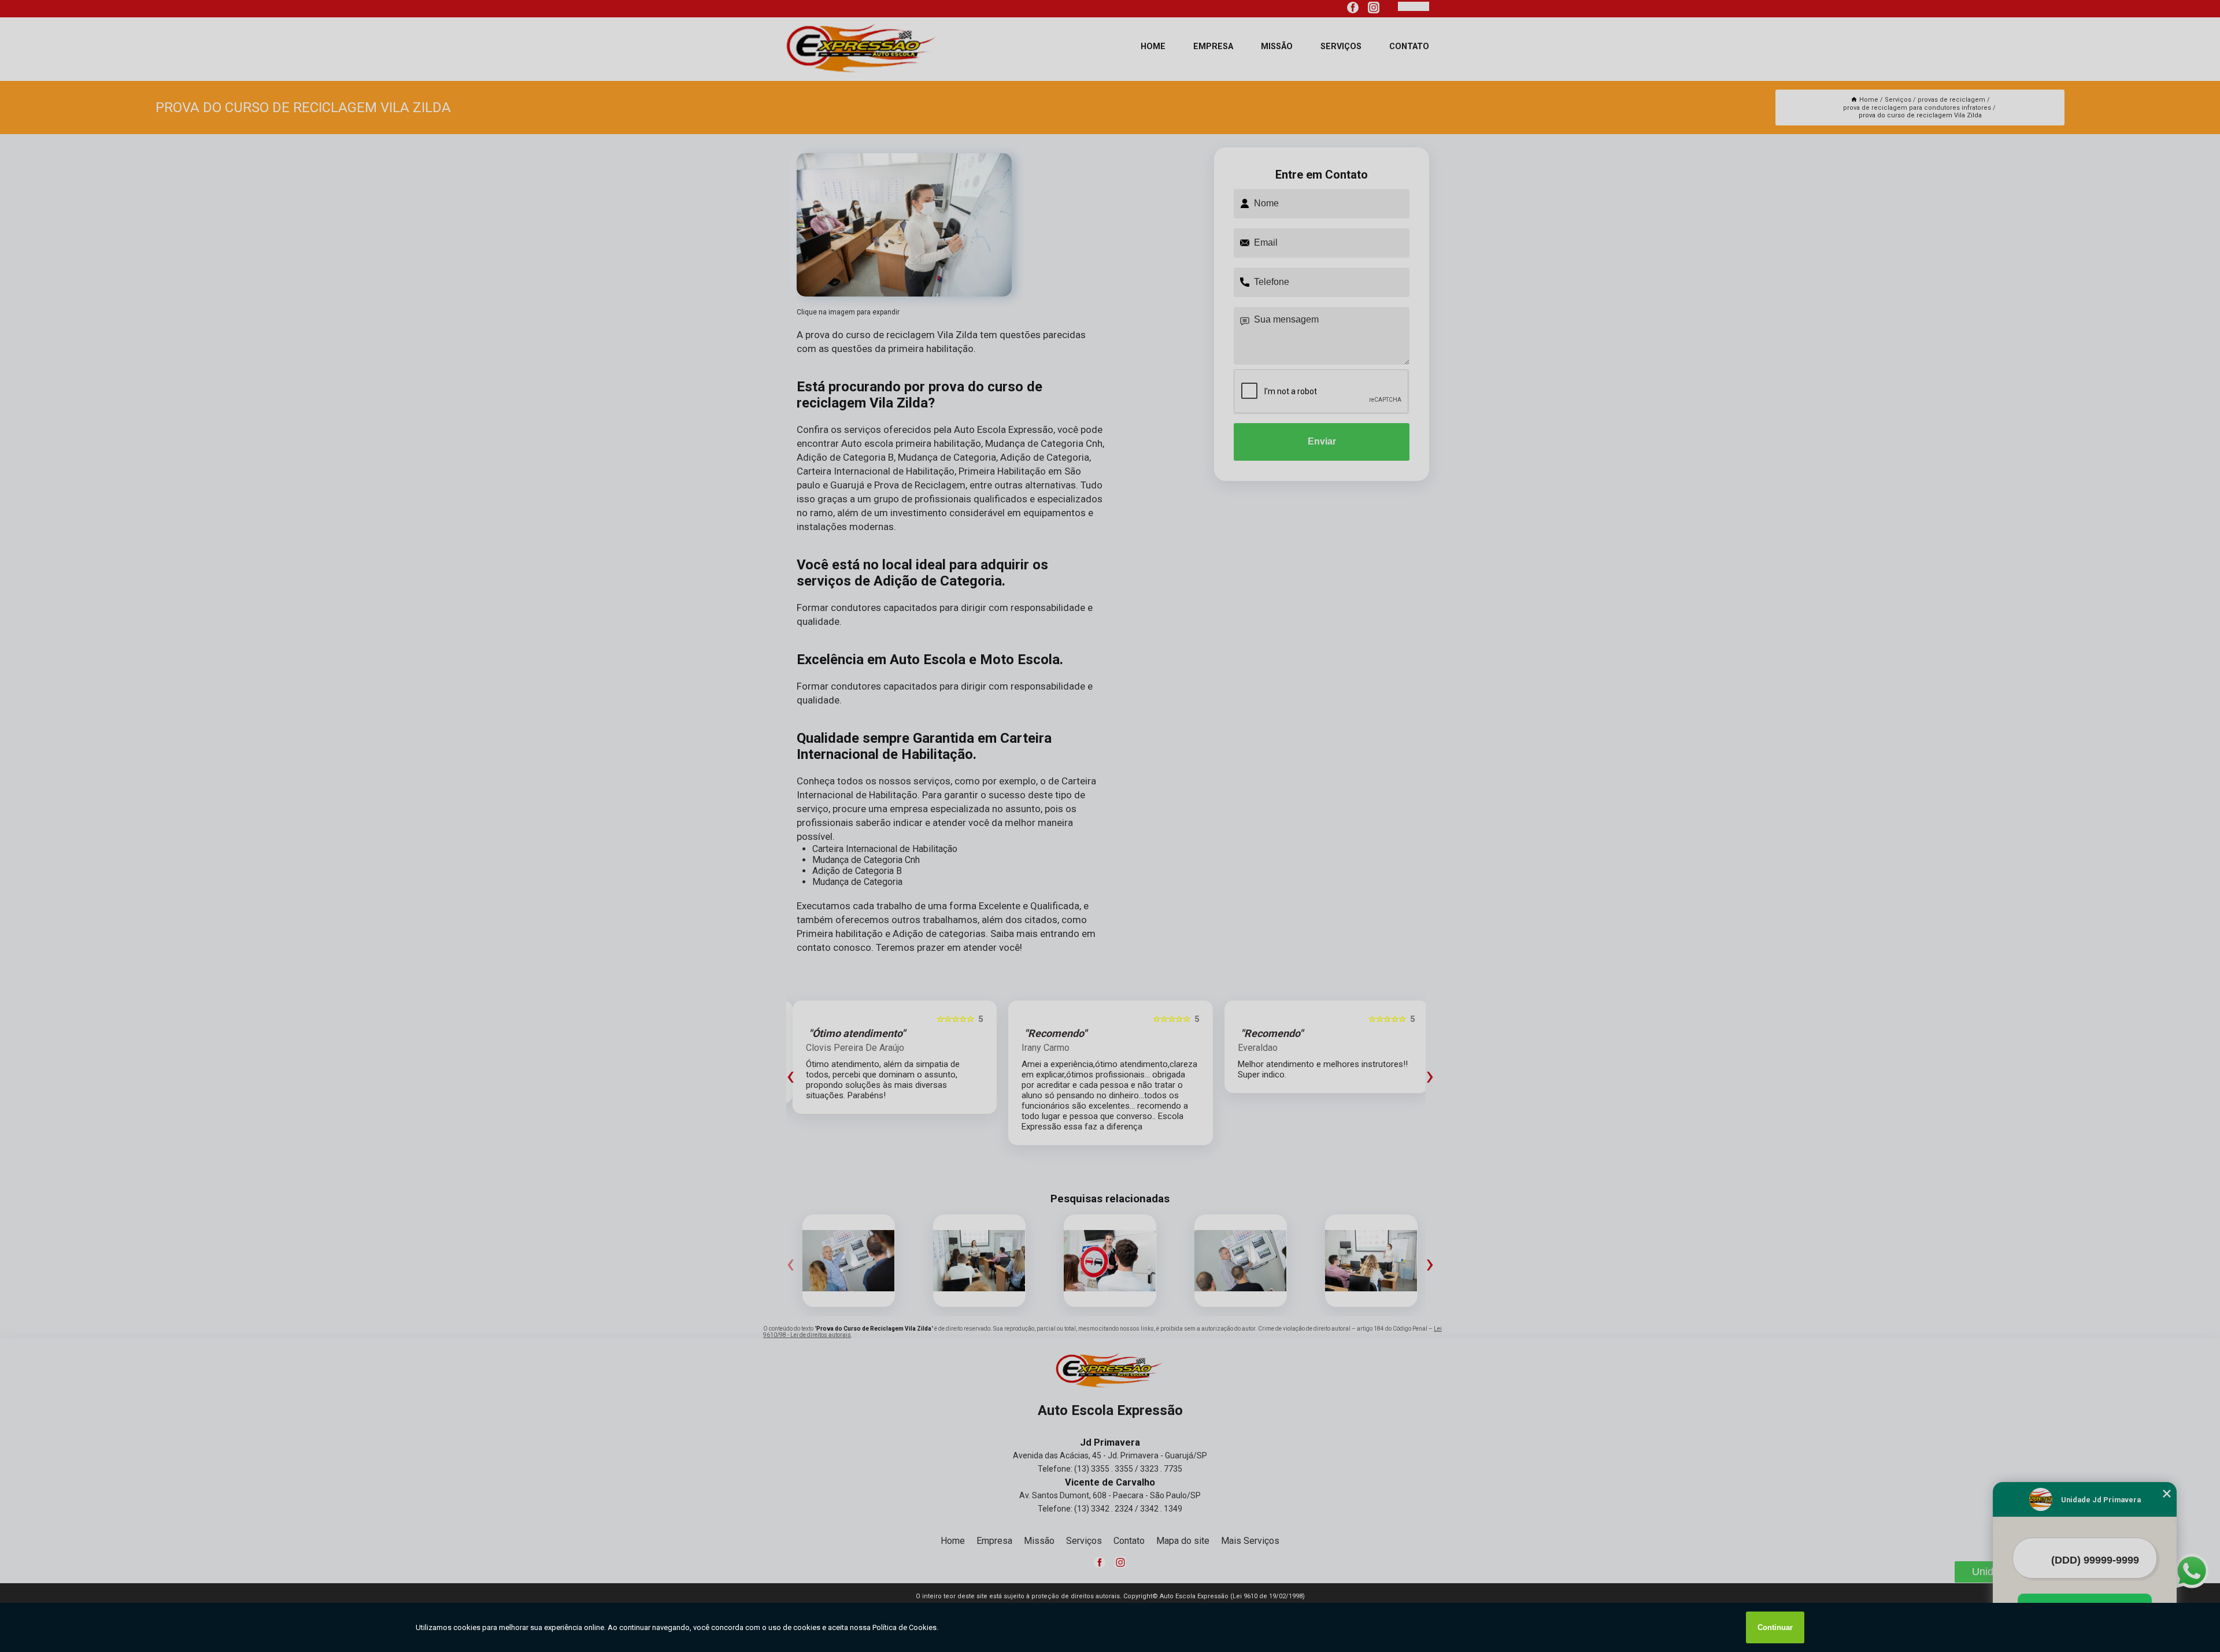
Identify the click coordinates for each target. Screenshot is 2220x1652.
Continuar (1775, 1627)
